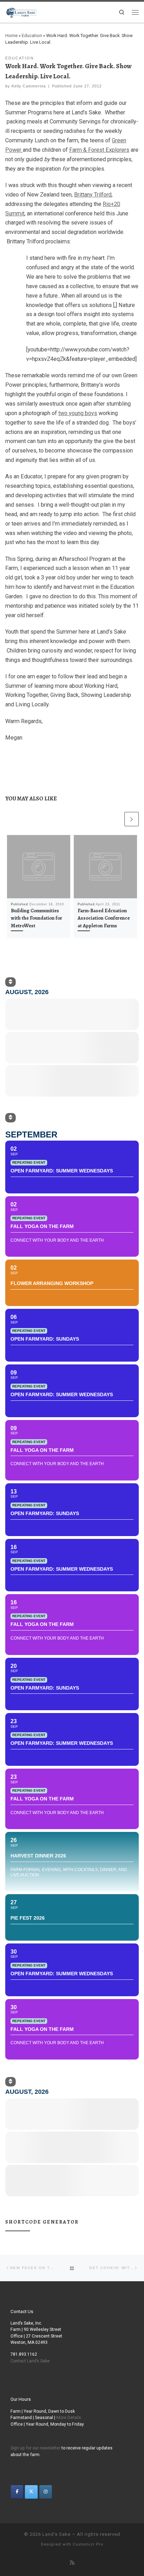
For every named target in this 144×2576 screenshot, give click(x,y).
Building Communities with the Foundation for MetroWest (37, 918)
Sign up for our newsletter (35, 2448)
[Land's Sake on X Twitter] (31, 2492)
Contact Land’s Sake (30, 2361)
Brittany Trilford (93, 195)
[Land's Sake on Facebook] (17, 2492)
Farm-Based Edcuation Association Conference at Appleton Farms (104, 918)
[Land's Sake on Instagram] (46, 2492)
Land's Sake (56, 2534)
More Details (69, 2418)
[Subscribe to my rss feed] (72, 2563)
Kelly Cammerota (29, 86)
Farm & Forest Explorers (99, 150)
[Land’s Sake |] (21, 11)
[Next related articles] (132, 819)
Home (11, 35)
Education (32, 35)
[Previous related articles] (117, 819)
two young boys (78, 413)
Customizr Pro (88, 2544)
